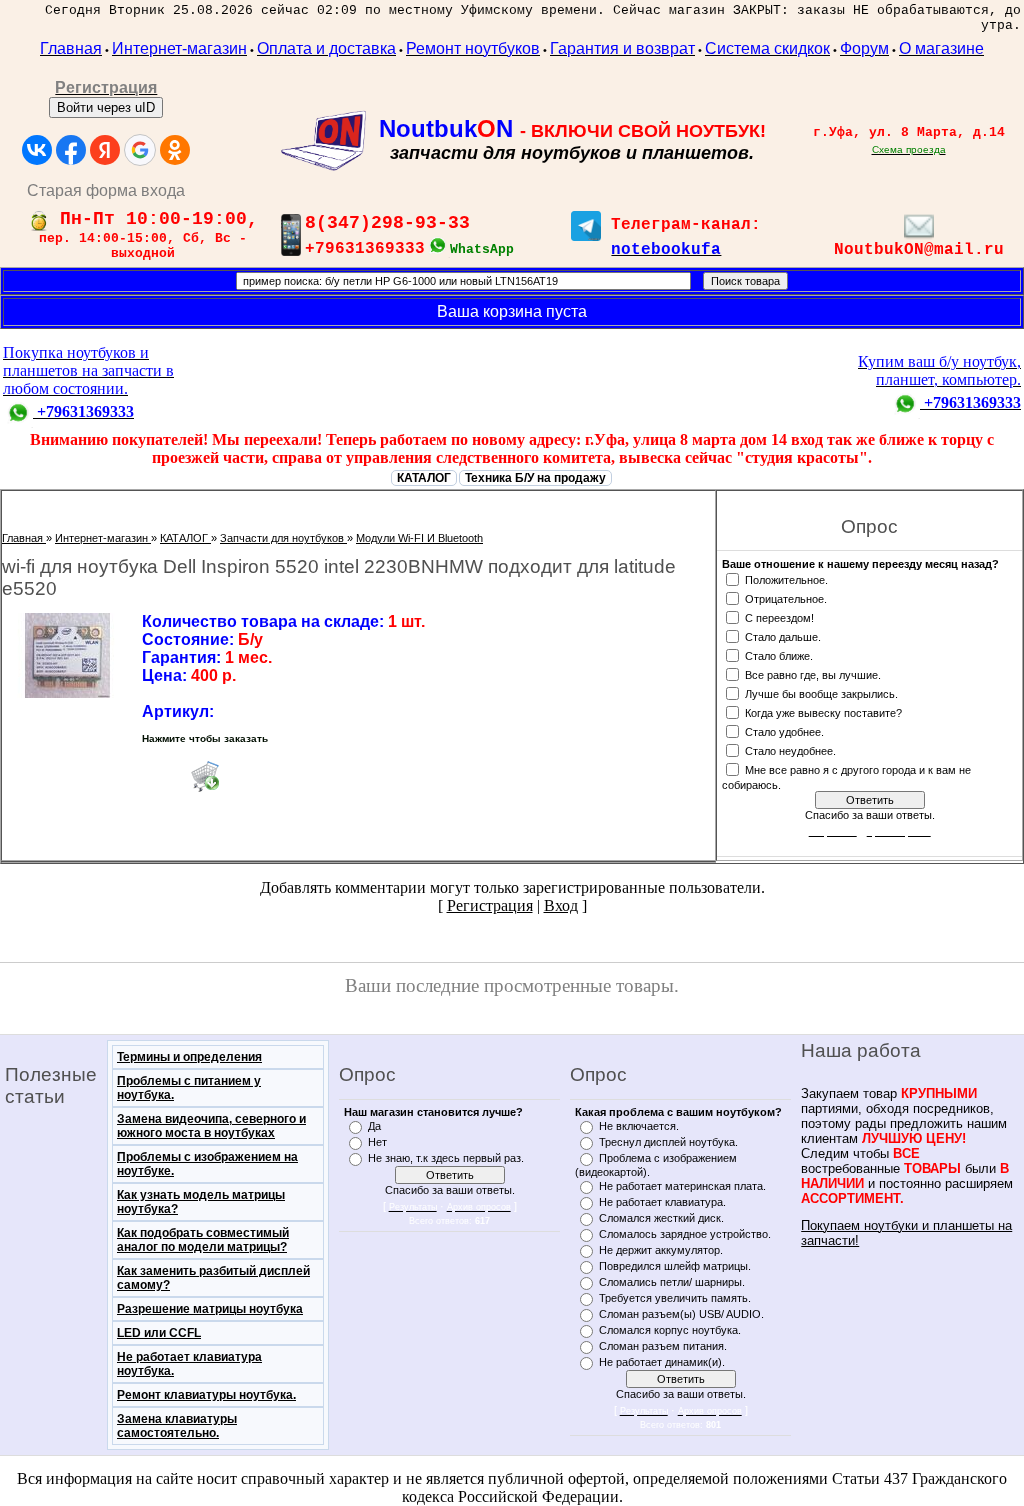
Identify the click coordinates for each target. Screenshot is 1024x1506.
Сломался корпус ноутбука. (670, 1330)
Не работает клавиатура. (662, 1202)
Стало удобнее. (784, 731)
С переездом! (779, 617)
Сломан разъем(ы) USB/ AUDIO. (681, 1314)
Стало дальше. (783, 636)
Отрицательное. (786, 598)
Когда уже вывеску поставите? (823, 712)
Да (374, 1126)
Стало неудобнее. (790, 750)
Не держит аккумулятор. (661, 1250)
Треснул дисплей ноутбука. (668, 1142)
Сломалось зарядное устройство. (685, 1234)
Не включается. (639, 1126)
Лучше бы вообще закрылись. (821, 693)
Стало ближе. (779, 655)
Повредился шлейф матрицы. (675, 1266)
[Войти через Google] (140, 150)
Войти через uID (106, 107)
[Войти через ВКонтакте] (37, 150)
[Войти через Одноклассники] (175, 150)
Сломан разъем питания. (663, 1346)
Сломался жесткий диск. (661, 1218)
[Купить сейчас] (205, 776)
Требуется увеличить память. (675, 1298)
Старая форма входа (106, 190)
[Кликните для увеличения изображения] (67, 655)
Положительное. (786, 579)
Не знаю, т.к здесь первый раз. (446, 1158)
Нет (377, 1142)
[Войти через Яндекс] (105, 150)
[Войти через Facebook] (71, 150)
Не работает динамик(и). (662, 1362)
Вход (561, 905)
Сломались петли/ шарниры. (672, 1282)
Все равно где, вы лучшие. (813, 674)
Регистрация (490, 905)
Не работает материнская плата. (682, 1186)
